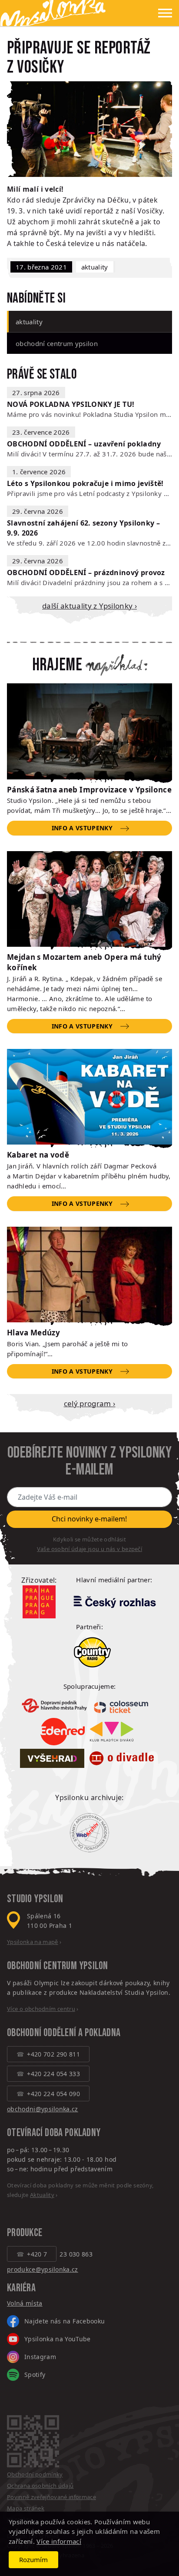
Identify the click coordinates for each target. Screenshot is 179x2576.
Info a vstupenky (82, 828)
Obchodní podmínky (35, 2474)
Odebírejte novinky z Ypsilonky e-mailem (89, 1461)
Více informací (59, 2541)
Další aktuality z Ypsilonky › (89, 606)
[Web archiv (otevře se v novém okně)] (89, 1833)
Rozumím (33, 2559)
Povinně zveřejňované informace (51, 2497)
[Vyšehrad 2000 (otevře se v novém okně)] (52, 1759)
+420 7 (37, 2254)
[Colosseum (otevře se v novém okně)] (122, 1706)
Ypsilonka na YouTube (58, 2339)
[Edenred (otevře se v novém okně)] (63, 1732)
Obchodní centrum (42, 1966)
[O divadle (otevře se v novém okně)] (122, 1759)
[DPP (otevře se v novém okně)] (54, 1705)
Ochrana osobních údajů (40, 2486)
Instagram (40, 2357)
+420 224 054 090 (53, 2094)
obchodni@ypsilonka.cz (43, 2109)
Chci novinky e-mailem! (89, 1519)
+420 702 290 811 (53, 2054)
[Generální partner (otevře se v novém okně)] (114, 1601)
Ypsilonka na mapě (33, 1942)
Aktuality (95, 267)
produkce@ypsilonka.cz (43, 2269)
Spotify (35, 2375)
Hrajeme (57, 665)
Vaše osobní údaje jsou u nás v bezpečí (89, 1549)
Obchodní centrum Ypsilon (57, 343)
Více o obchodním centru (41, 2009)
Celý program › (90, 1403)
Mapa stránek (26, 2508)
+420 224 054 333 (53, 2074)
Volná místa (25, 2303)
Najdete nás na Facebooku (65, 2321)
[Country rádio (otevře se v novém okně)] (92, 1652)
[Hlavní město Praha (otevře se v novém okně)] (39, 1602)
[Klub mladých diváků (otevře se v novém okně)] (112, 1731)
